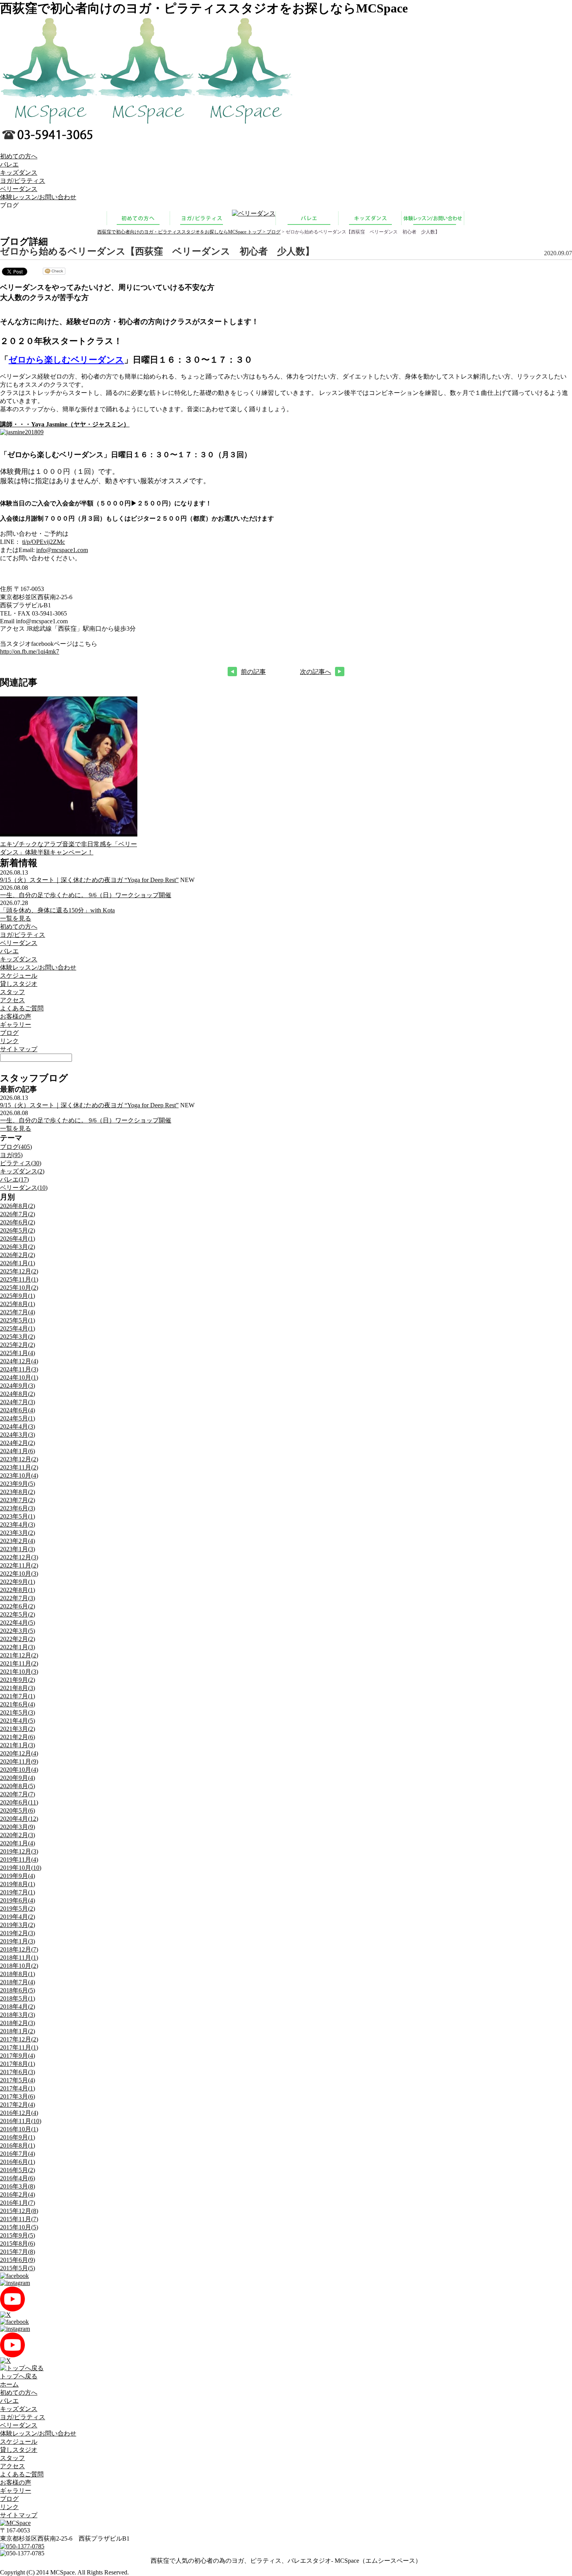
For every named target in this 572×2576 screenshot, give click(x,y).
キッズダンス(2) (22, 1171)
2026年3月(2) (18, 1247)
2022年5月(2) (18, 1614)
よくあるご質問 (22, 1008)
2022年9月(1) (18, 1582)
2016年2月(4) (18, 2195)
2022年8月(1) (18, 1590)
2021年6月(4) (18, 1704)
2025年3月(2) (18, 1337)
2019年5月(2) (18, 1909)
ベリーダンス (19, 189)
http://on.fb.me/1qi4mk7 (30, 651)
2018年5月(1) (18, 1998)
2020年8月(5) (18, 1786)
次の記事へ (316, 672)
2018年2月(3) (18, 2023)
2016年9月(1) (18, 2137)
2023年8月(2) (18, 1492)
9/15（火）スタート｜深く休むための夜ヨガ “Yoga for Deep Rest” (89, 880)
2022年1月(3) (18, 1647)
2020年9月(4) (18, 1778)
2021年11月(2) (19, 1663)
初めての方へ (19, 156)
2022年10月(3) (19, 1574)
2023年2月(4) (18, 1541)
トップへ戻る (19, 2376)
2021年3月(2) (18, 1729)
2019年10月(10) (21, 1868)
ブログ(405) (16, 1147)
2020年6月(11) (19, 1802)
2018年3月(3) (18, 2015)
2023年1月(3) (18, 1549)
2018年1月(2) (18, 2031)
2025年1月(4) (18, 1353)
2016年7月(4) (18, 2154)
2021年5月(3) (18, 1712)
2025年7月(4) (18, 1312)
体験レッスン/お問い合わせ (38, 197)
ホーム (9, 2384)
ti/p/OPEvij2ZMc (44, 542)
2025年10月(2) (19, 1288)
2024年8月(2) (18, 1394)
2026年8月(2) (18, 1206)
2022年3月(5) (18, 1631)
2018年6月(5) (18, 1990)
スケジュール (19, 976)
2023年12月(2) (19, 1459)
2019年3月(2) (18, 1925)
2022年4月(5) (18, 1623)
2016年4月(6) (18, 2178)
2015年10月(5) (19, 2227)
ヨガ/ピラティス (23, 181)
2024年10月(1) (19, 1377)
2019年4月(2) (18, 1917)
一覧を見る (16, 918)
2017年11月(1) (19, 2047)
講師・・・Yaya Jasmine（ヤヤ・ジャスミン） (65, 424)
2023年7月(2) (18, 1500)
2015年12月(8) (19, 2211)
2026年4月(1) (18, 1239)
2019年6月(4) (18, 1900)
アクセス (12, 1000)
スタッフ (12, 992)
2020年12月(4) (19, 1753)
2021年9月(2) (18, 1680)
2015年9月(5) (18, 2235)
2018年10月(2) (19, 1966)
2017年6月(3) (18, 2072)
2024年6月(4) (18, 1410)
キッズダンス (19, 173)
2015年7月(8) (18, 2252)
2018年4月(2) (18, 2007)
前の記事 (253, 672)
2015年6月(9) (18, 2260)
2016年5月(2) (18, 2170)
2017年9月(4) (18, 2056)
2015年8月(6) (18, 2244)
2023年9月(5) (18, 1484)
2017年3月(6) (18, 2096)
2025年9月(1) (18, 1296)
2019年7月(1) (18, 1892)
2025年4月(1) (18, 1328)
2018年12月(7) (19, 1949)
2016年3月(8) (18, 2186)
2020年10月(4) (19, 1770)
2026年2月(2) (18, 1255)
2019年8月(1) (18, 1884)
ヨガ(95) (11, 1155)
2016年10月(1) (19, 2129)
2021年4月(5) (18, 1721)
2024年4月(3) (18, 1427)
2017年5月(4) (18, 2080)
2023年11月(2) (19, 1467)
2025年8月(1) (18, 1304)
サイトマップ (19, 1049)
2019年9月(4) (18, 1876)
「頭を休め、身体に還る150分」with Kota (57, 910)
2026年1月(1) (18, 1263)
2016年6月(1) (18, 2162)
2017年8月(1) (18, 2064)
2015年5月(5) (18, 2268)
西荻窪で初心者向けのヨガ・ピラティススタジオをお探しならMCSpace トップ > (182, 232)
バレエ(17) (14, 1179)
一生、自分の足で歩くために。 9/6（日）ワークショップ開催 (86, 895)
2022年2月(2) (18, 1639)
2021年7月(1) (18, 1696)
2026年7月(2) (18, 1214)
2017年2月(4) (18, 2105)
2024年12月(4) (19, 1361)
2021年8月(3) (18, 1688)
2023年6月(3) (18, 1508)
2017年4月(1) (18, 2088)
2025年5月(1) (18, 1320)
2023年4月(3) (18, 1525)
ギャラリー (16, 1025)
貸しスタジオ (19, 984)
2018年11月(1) (19, 1958)
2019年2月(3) (18, 1933)
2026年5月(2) (18, 1230)
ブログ (274, 232)
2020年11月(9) (19, 1761)
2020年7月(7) (18, 1794)
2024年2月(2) (18, 1443)
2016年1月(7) (18, 2203)
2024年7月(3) (18, 1402)
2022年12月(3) (19, 1557)
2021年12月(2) (19, 1655)
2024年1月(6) (18, 1451)
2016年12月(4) (19, 2113)
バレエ (9, 164)
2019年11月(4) (19, 1860)
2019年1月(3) (18, 1941)
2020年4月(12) (19, 1819)
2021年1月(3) (18, 1745)
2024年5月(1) (18, 1418)
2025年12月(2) (19, 1271)
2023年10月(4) (19, 1476)
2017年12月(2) (19, 2039)
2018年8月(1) (18, 1974)
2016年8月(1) (18, 2145)
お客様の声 (16, 1016)
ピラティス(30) (21, 1163)
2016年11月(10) (21, 2121)
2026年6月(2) (18, 1222)
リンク (9, 1041)
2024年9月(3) (18, 1386)
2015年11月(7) (19, 2219)
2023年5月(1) (18, 1516)
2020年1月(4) (18, 1843)
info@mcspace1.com (62, 550)
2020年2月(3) (18, 1835)
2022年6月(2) (18, 1606)
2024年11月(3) (19, 1369)
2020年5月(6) (18, 1811)
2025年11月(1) (19, 1279)
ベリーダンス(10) (24, 1188)
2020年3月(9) (18, 1827)
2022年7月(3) (18, 1598)
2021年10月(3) (19, 1672)
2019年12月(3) (19, 1851)
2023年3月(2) (18, 1533)
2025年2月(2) (18, 1345)
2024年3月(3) (18, 1435)
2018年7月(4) (18, 1982)
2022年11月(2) (19, 1565)
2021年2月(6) (18, 1737)
